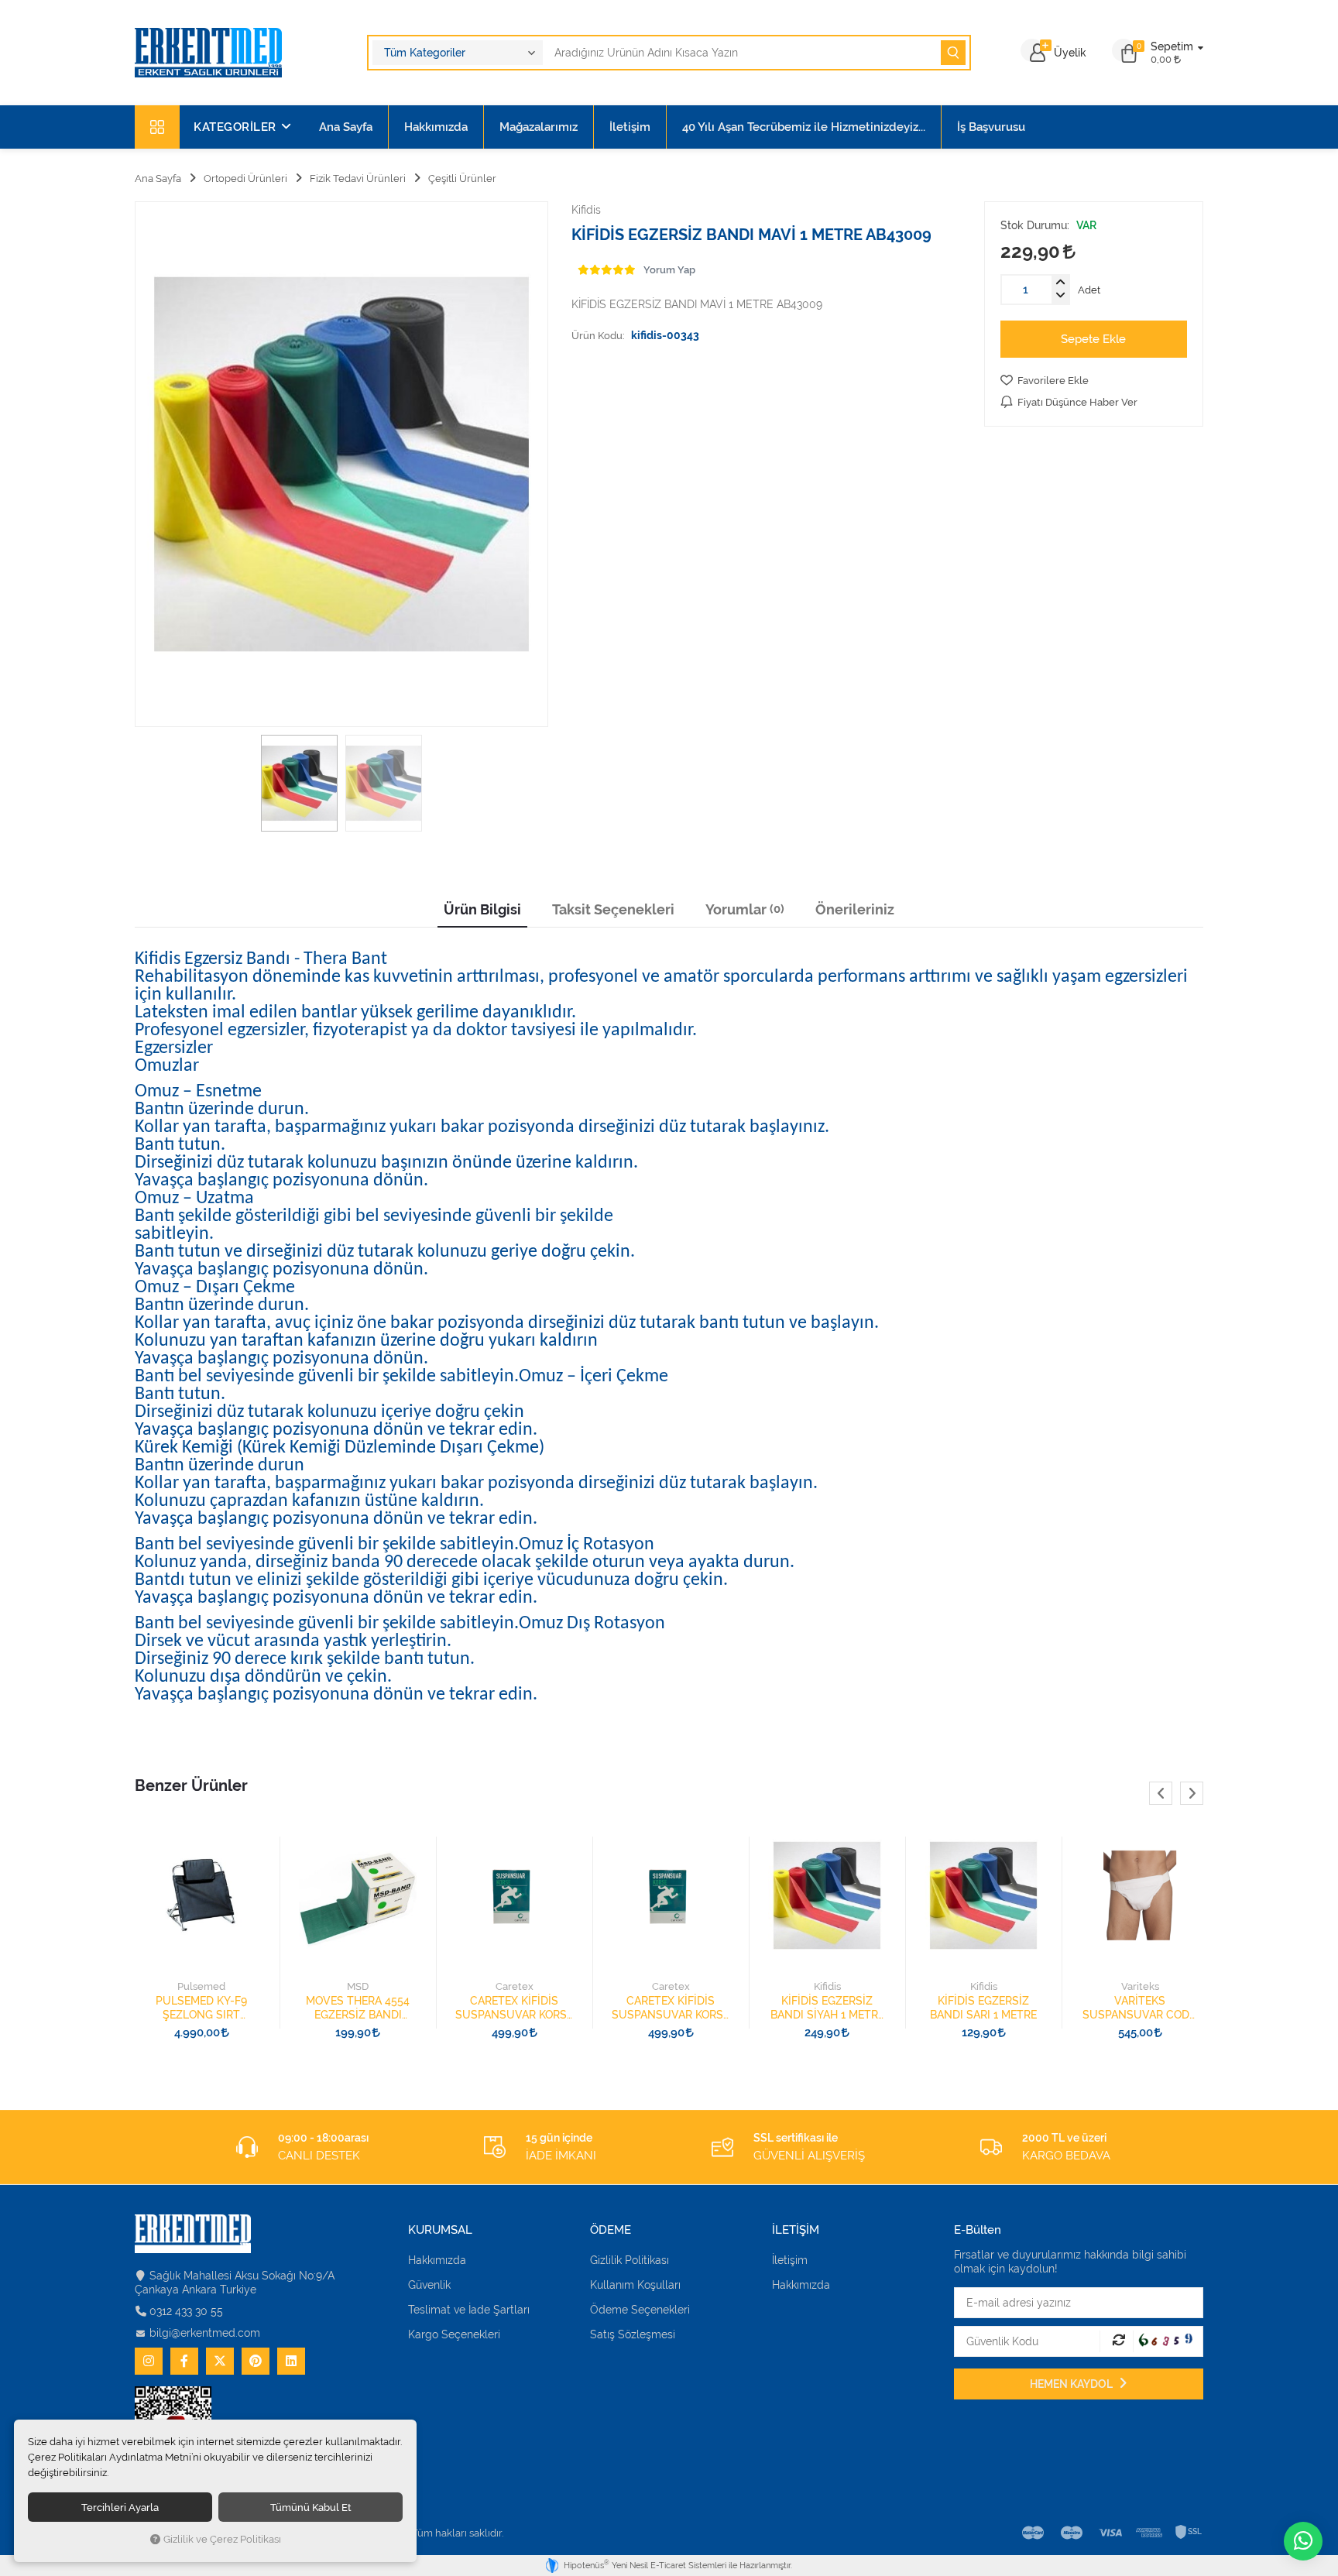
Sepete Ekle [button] (1093, 339)
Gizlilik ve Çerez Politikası (222, 2539)
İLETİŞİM (796, 2230)
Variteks (1140, 1986)
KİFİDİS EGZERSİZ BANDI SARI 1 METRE (983, 2008)
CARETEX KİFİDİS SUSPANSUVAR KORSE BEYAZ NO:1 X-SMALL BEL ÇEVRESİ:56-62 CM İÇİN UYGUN (514, 2008)
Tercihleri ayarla (120, 2507)
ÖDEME (611, 2230)
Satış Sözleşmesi (633, 2334)
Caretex (515, 1986)
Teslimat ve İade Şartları (469, 2310)
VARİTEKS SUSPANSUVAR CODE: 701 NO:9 (1140, 2008)
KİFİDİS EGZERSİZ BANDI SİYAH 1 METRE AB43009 (827, 2008)
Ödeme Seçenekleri (640, 2310)
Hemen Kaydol (1072, 2384)
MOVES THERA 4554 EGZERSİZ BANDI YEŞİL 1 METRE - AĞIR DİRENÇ (358, 2008)
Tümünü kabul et (311, 2507)
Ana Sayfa (346, 127)
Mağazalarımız (539, 127)
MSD (358, 1986)
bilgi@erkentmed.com (205, 2333)
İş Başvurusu (991, 127)
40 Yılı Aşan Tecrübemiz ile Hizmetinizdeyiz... (804, 127)
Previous (1161, 1793)
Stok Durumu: (1035, 225)
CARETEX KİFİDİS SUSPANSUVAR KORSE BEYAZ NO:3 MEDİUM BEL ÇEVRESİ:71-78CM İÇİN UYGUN (671, 2008)
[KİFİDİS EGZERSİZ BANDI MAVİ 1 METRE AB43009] (341, 464)
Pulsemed (201, 1986)
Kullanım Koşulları (635, 2285)
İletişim (630, 127)
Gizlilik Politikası (630, 2260)
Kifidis (827, 1986)
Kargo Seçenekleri (454, 2334)
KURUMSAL (440, 2230)
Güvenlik (429, 2285)
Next (1192, 1793)
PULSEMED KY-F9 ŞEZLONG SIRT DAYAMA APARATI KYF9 (201, 2008)
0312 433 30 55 (186, 2311)
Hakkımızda (436, 127)
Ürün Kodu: (598, 335)
